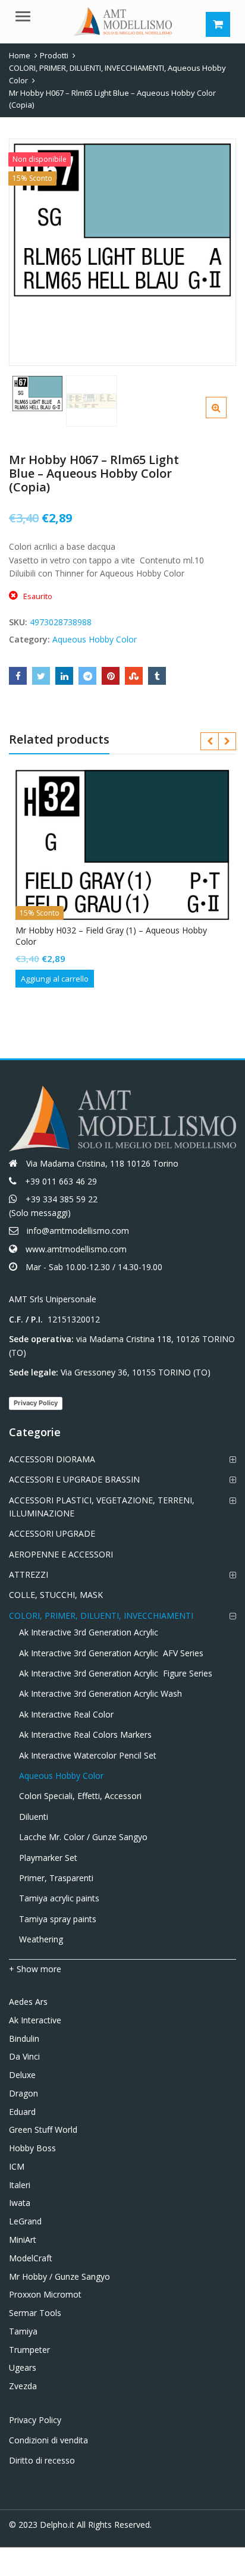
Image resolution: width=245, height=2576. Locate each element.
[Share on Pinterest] (111, 676)
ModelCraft (31, 2258)
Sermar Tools (35, 2313)
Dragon (23, 2093)
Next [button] (215, 250)
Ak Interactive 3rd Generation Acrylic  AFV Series (111, 1653)
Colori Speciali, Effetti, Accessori (80, 1796)
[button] (226, 417)
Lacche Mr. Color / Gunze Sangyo (83, 1837)
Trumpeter (29, 2350)
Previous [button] (30, 250)
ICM (17, 2166)
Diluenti (34, 1817)
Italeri (20, 2185)
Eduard (22, 2112)
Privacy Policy (36, 1403)
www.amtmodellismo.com (76, 1249)
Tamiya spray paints (58, 1919)
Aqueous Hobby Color (95, 639)
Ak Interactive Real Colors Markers (85, 1734)
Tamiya (23, 2331)
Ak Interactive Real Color (66, 1714)
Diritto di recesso (42, 2460)
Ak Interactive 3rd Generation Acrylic (89, 1632)
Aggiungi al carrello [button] (55, 979)
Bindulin (24, 2038)
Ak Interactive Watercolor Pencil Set (88, 1755)
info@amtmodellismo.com (78, 1231)
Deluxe (22, 2075)
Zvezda (23, 2386)
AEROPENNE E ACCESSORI (61, 1554)
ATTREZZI (29, 1574)
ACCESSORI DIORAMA (52, 1459)
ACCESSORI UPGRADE (52, 1533)
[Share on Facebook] (18, 676)
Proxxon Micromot (45, 2294)
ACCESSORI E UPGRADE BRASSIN (74, 1479)
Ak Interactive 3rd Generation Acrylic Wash (100, 1693)
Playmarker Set (48, 1858)
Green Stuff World (43, 2130)
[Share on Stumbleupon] (134, 676)
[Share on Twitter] (41, 676)
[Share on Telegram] (87, 676)
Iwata (20, 2203)
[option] (122, 220)
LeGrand (25, 2221)
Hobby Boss (32, 2148)
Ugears (23, 2367)
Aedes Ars (28, 2002)
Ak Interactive (35, 2020)
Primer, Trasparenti (56, 1878)
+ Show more (35, 1969)
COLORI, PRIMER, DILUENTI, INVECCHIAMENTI (101, 1616)
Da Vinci (24, 2056)
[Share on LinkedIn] (64, 676)
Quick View (128, 930)
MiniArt (23, 2240)
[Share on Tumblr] (157, 676)
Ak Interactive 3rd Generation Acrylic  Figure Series (116, 1673)
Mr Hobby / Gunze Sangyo (59, 2276)
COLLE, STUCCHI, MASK (56, 1595)
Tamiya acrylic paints (59, 1898)
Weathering (41, 1939)
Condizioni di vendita (48, 2440)
